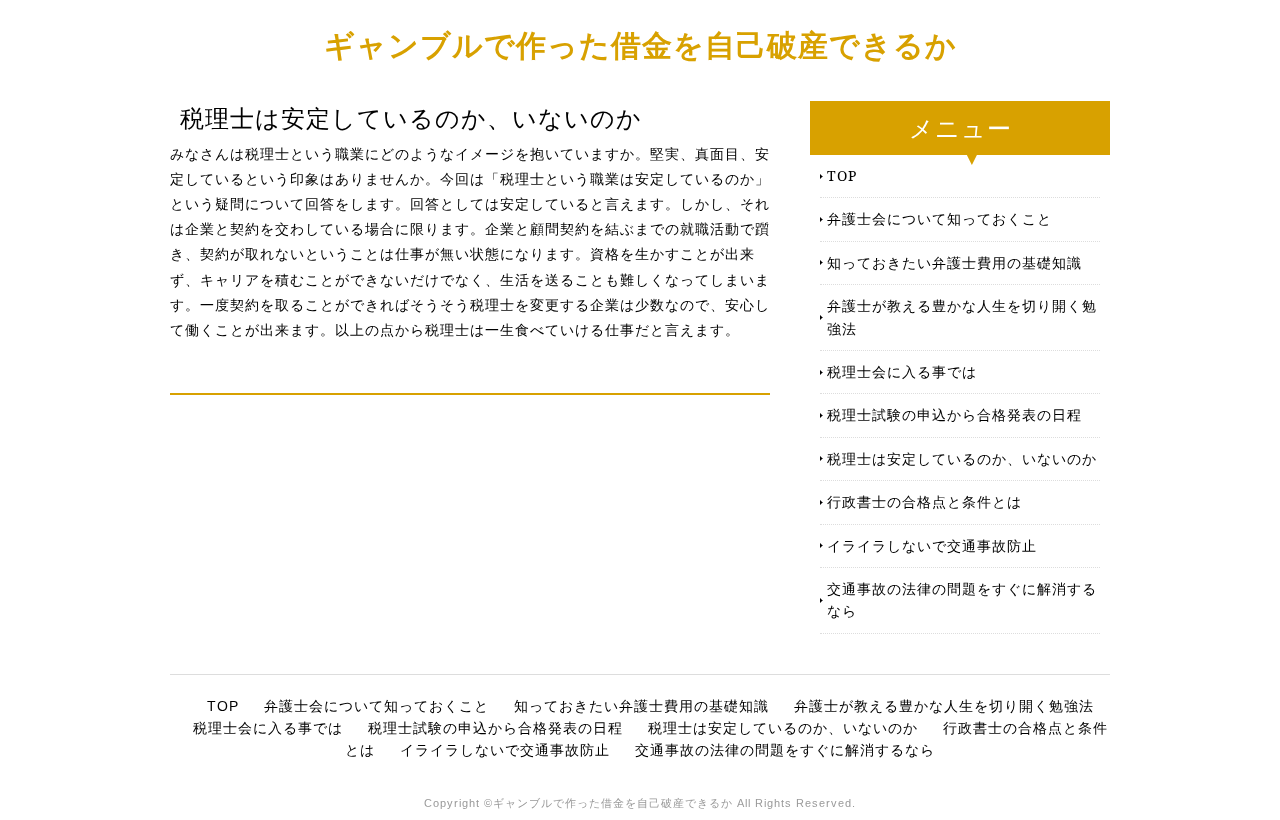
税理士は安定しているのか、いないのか (962, 458)
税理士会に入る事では (902, 371)
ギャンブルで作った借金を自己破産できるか (640, 44)
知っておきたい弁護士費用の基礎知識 (954, 262)
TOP (842, 175)
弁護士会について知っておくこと (939, 218)
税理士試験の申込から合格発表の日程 (954, 414)
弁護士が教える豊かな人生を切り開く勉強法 (962, 316)
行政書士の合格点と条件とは (924, 501)
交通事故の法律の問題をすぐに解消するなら (962, 599)
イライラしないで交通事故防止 (932, 545)
